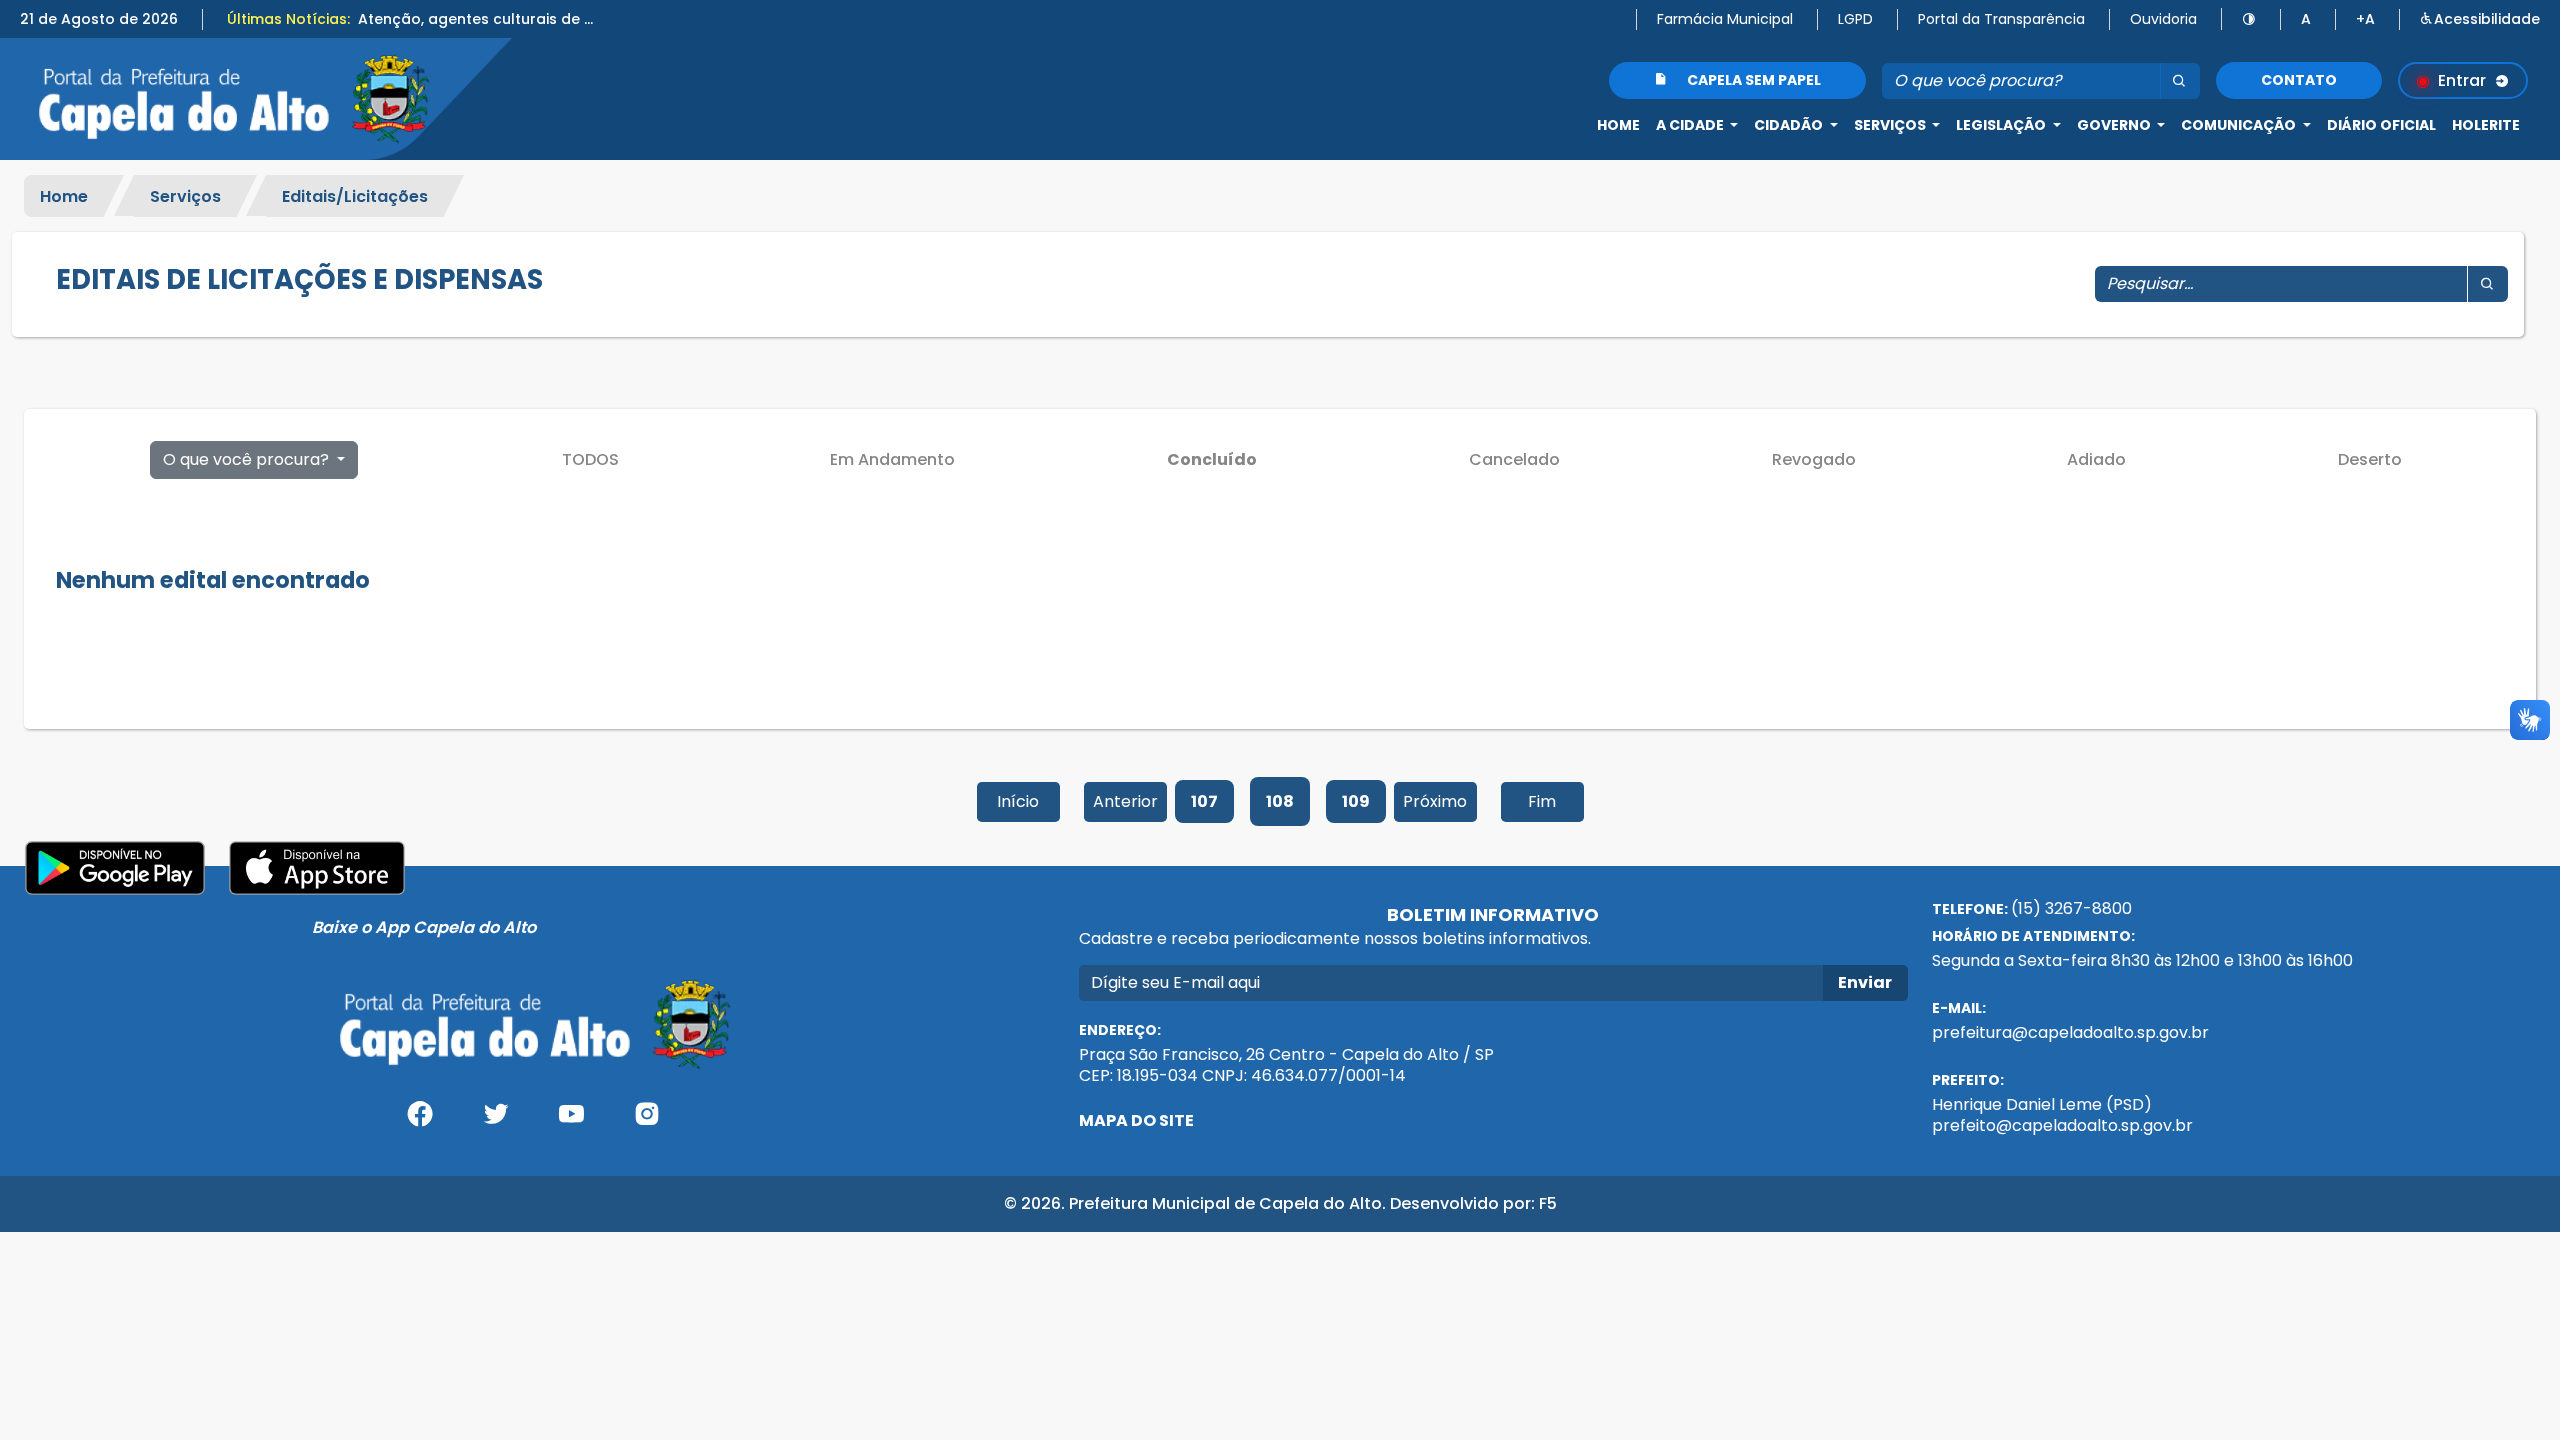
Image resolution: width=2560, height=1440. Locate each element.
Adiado (2096, 459)
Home (1618, 125)
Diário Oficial (2381, 125)
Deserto (2370, 459)
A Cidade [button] (1691, 125)
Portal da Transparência (2001, 19)
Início (1018, 801)
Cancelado (1514, 459)
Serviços (185, 195)
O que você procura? (248, 459)
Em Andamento (892, 459)
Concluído (1212, 459)
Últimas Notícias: (288, 19)
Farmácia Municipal (1725, 19)
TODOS (590, 459)
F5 (1548, 1203)
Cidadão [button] (1790, 125)
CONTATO (2299, 80)
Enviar (1865, 982)
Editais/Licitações (355, 195)
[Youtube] (571, 1121)
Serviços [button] (1891, 125)
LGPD (1855, 19)
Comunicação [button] (2240, 125)
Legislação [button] (2002, 125)
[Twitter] (496, 1121)
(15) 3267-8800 (2071, 908)
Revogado (1814, 459)
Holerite (2486, 125)
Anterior (1125, 801)
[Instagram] (647, 1121)
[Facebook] (420, 1121)
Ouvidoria (2163, 19)
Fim (1542, 801)
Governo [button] (2115, 125)
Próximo (1435, 801)
